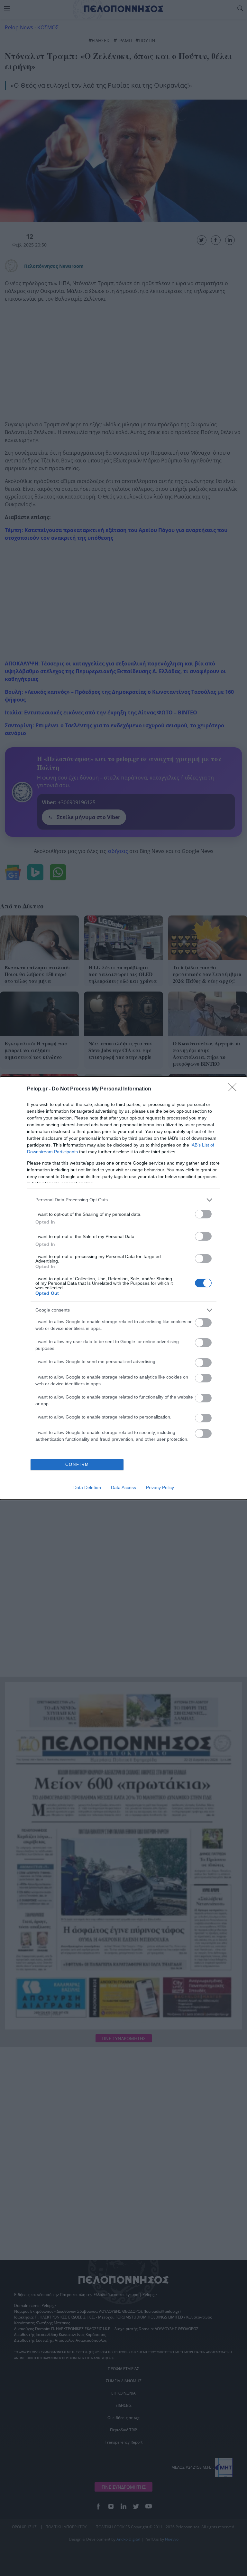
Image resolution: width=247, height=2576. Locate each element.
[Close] (234, 1089)
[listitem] (123, 1200)
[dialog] (123, 1288)
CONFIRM (77, 1464)
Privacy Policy (160, 1487)
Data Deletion (87, 1487)
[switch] (203, 1214)
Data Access (123, 1487)
